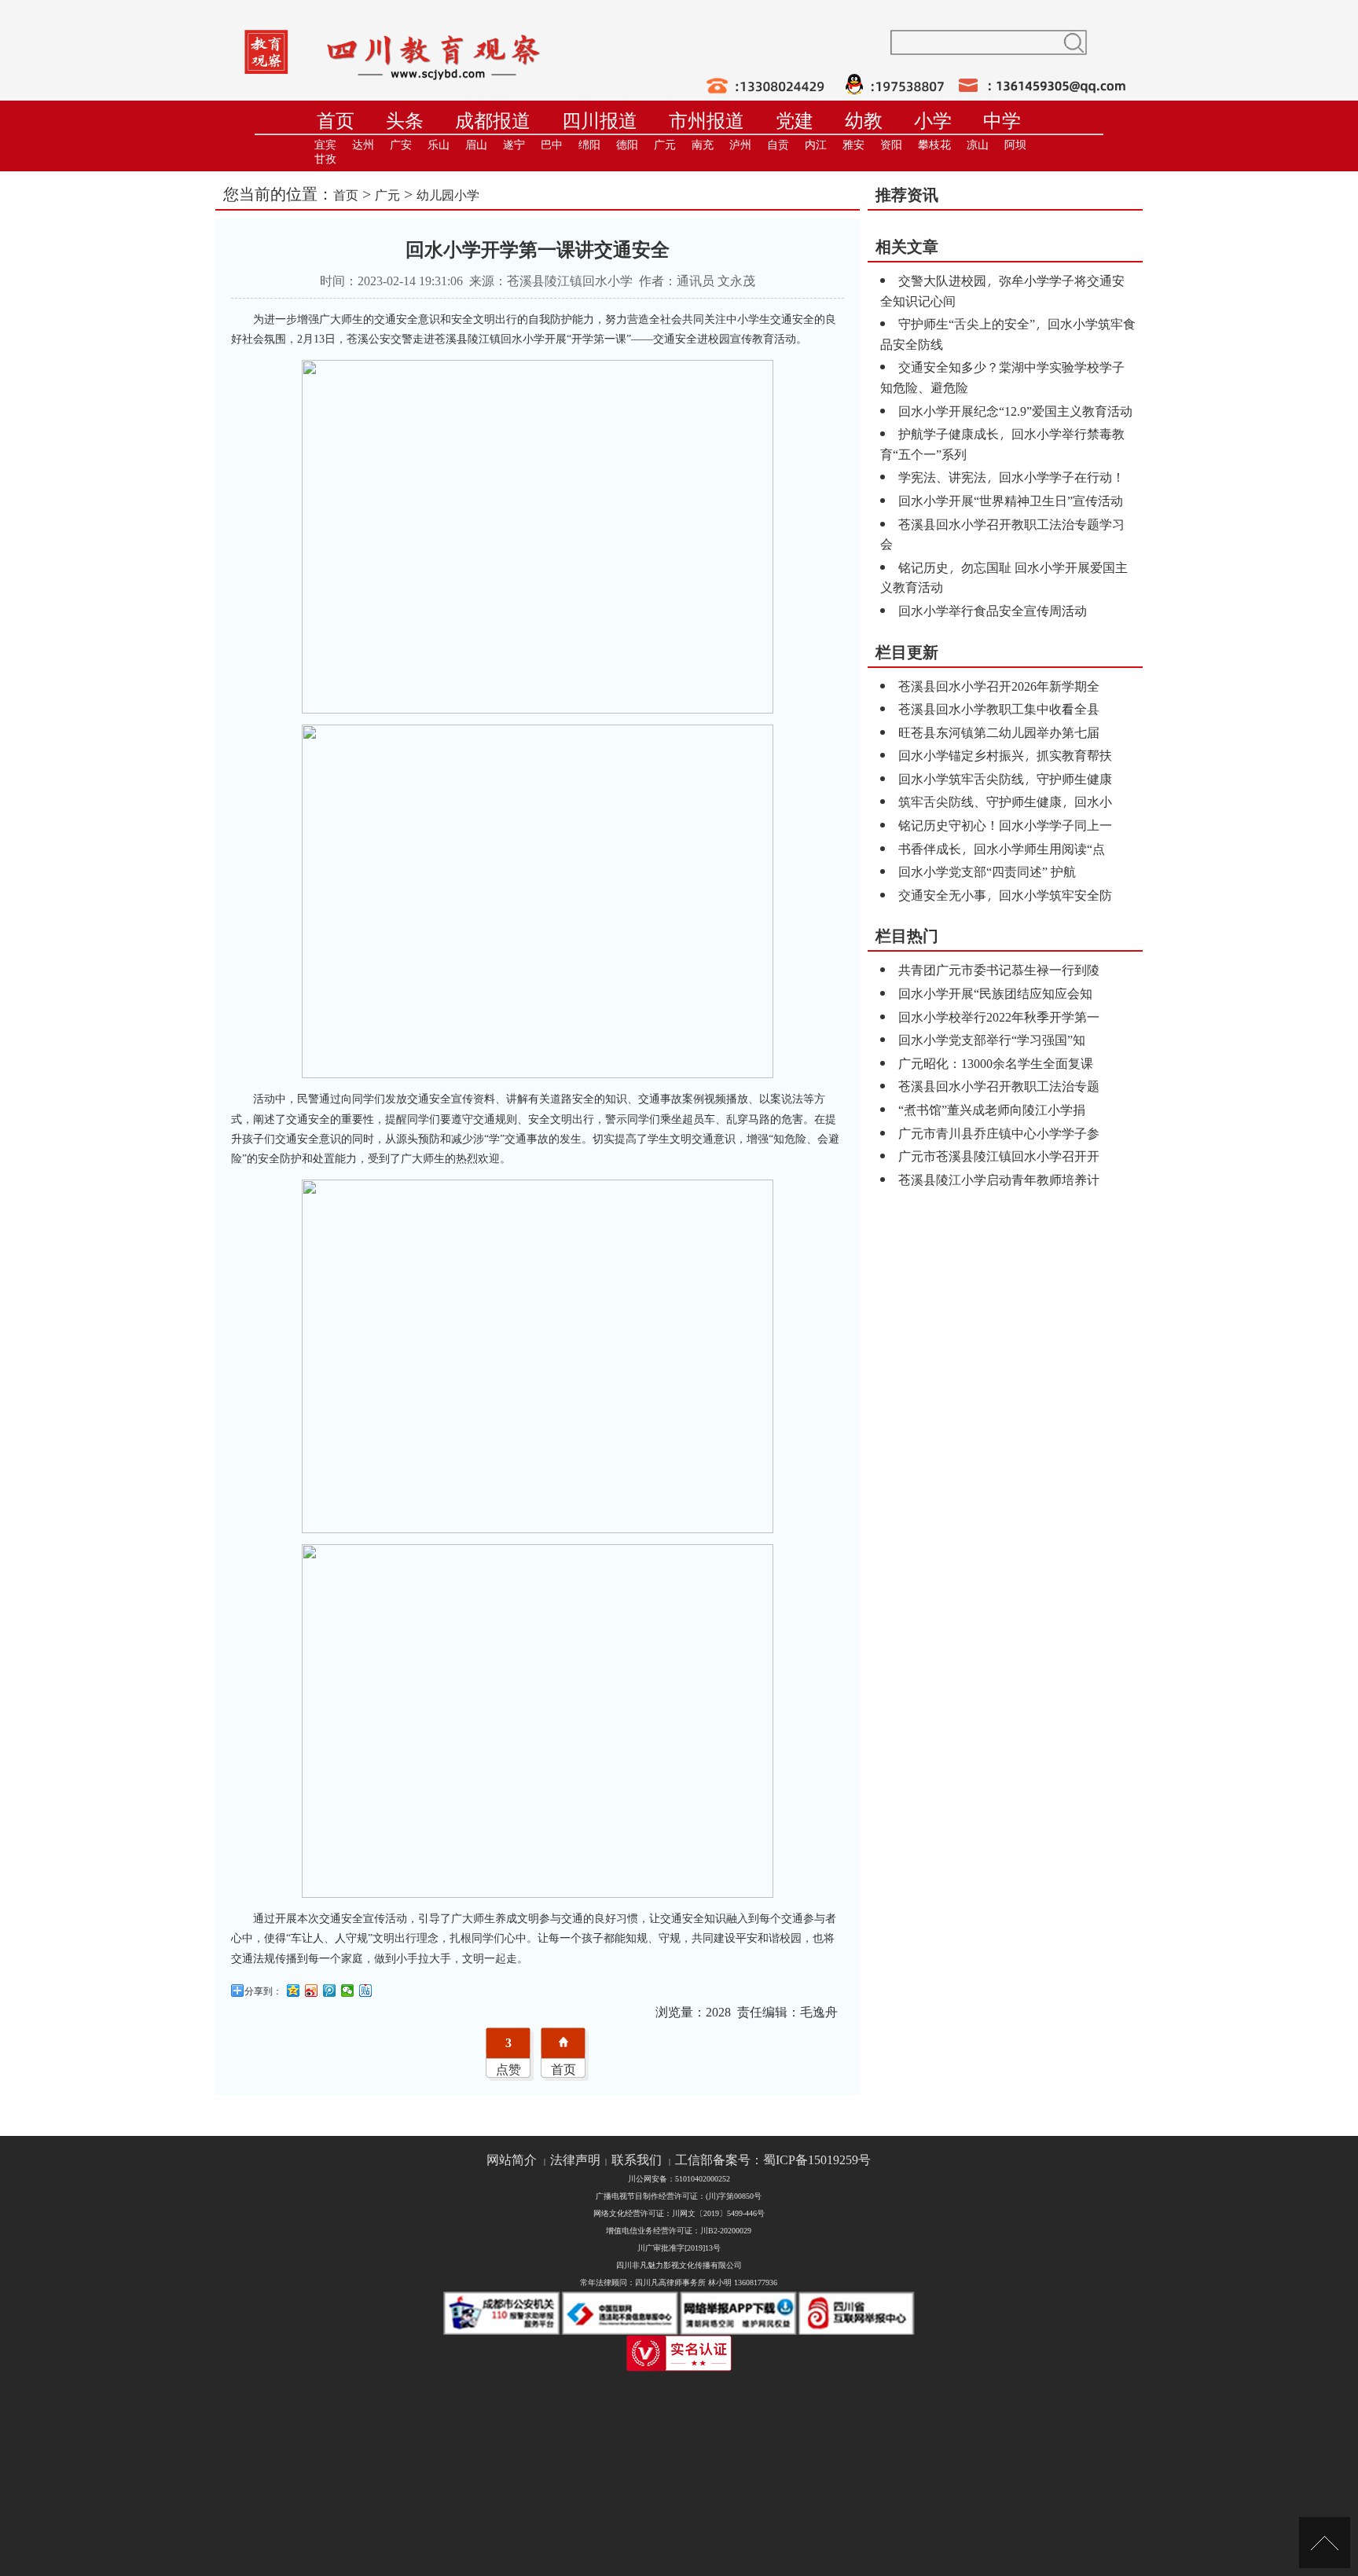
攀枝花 (934, 145)
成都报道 (493, 121)
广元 (665, 145)
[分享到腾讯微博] (330, 1991)
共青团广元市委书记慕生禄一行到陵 (999, 969)
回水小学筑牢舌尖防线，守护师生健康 (1005, 778)
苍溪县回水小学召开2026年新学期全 (999, 686)
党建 (795, 121)
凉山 (978, 145)
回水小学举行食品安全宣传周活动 (993, 610)
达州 (363, 145)
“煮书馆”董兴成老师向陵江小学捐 (992, 1109)
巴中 (552, 145)
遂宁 (514, 145)
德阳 (627, 145)
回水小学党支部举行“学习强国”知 (992, 1039)
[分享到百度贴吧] (366, 1991)
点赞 (508, 2069)
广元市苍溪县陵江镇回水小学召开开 (999, 1156)
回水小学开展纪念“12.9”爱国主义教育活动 (1015, 411)
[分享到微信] (348, 1991)
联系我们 (637, 2160)
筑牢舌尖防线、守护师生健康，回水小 (1005, 801)
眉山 (476, 145)
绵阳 (589, 145)
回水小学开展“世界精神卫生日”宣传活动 (1011, 500)
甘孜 (325, 159)
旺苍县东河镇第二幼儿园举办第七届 (999, 732)
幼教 (864, 121)
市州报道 (707, 121)
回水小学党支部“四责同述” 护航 (987, 871)
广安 (401, 145)
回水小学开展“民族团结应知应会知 (995, 993)
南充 (703, 145)
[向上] (1325, 2543)
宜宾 (325, 145)
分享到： (263, 1991)
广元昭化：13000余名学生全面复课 (996, 1063)
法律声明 (575, 2160)
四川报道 (600, 121)
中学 (1002, 121)
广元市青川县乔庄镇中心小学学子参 (999, 1133)
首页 (336, 121)
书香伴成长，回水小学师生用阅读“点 (1002, 848)
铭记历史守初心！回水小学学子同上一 (1005, 825)
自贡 (778, 145)
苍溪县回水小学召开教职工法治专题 (999, 1086)
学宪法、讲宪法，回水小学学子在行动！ (1011, 477)
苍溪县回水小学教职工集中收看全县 (999, 708)
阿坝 (1015, 145)
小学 (933, 121)
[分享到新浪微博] (312, 1991)
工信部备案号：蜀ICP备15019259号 (773, 2160)
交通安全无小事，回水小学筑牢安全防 (1005, 895)
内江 (816, 145)
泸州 (740, 145)
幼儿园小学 (448, 194)
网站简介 (512, 2160)
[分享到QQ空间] (294, 1991)
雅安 (853, 145)
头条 (405, 121)
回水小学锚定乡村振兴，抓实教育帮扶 (1005, 755)
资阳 (891, 145)
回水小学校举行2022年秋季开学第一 (999, 1016)
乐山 (439, 145)
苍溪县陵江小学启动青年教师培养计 (999, 1179)
